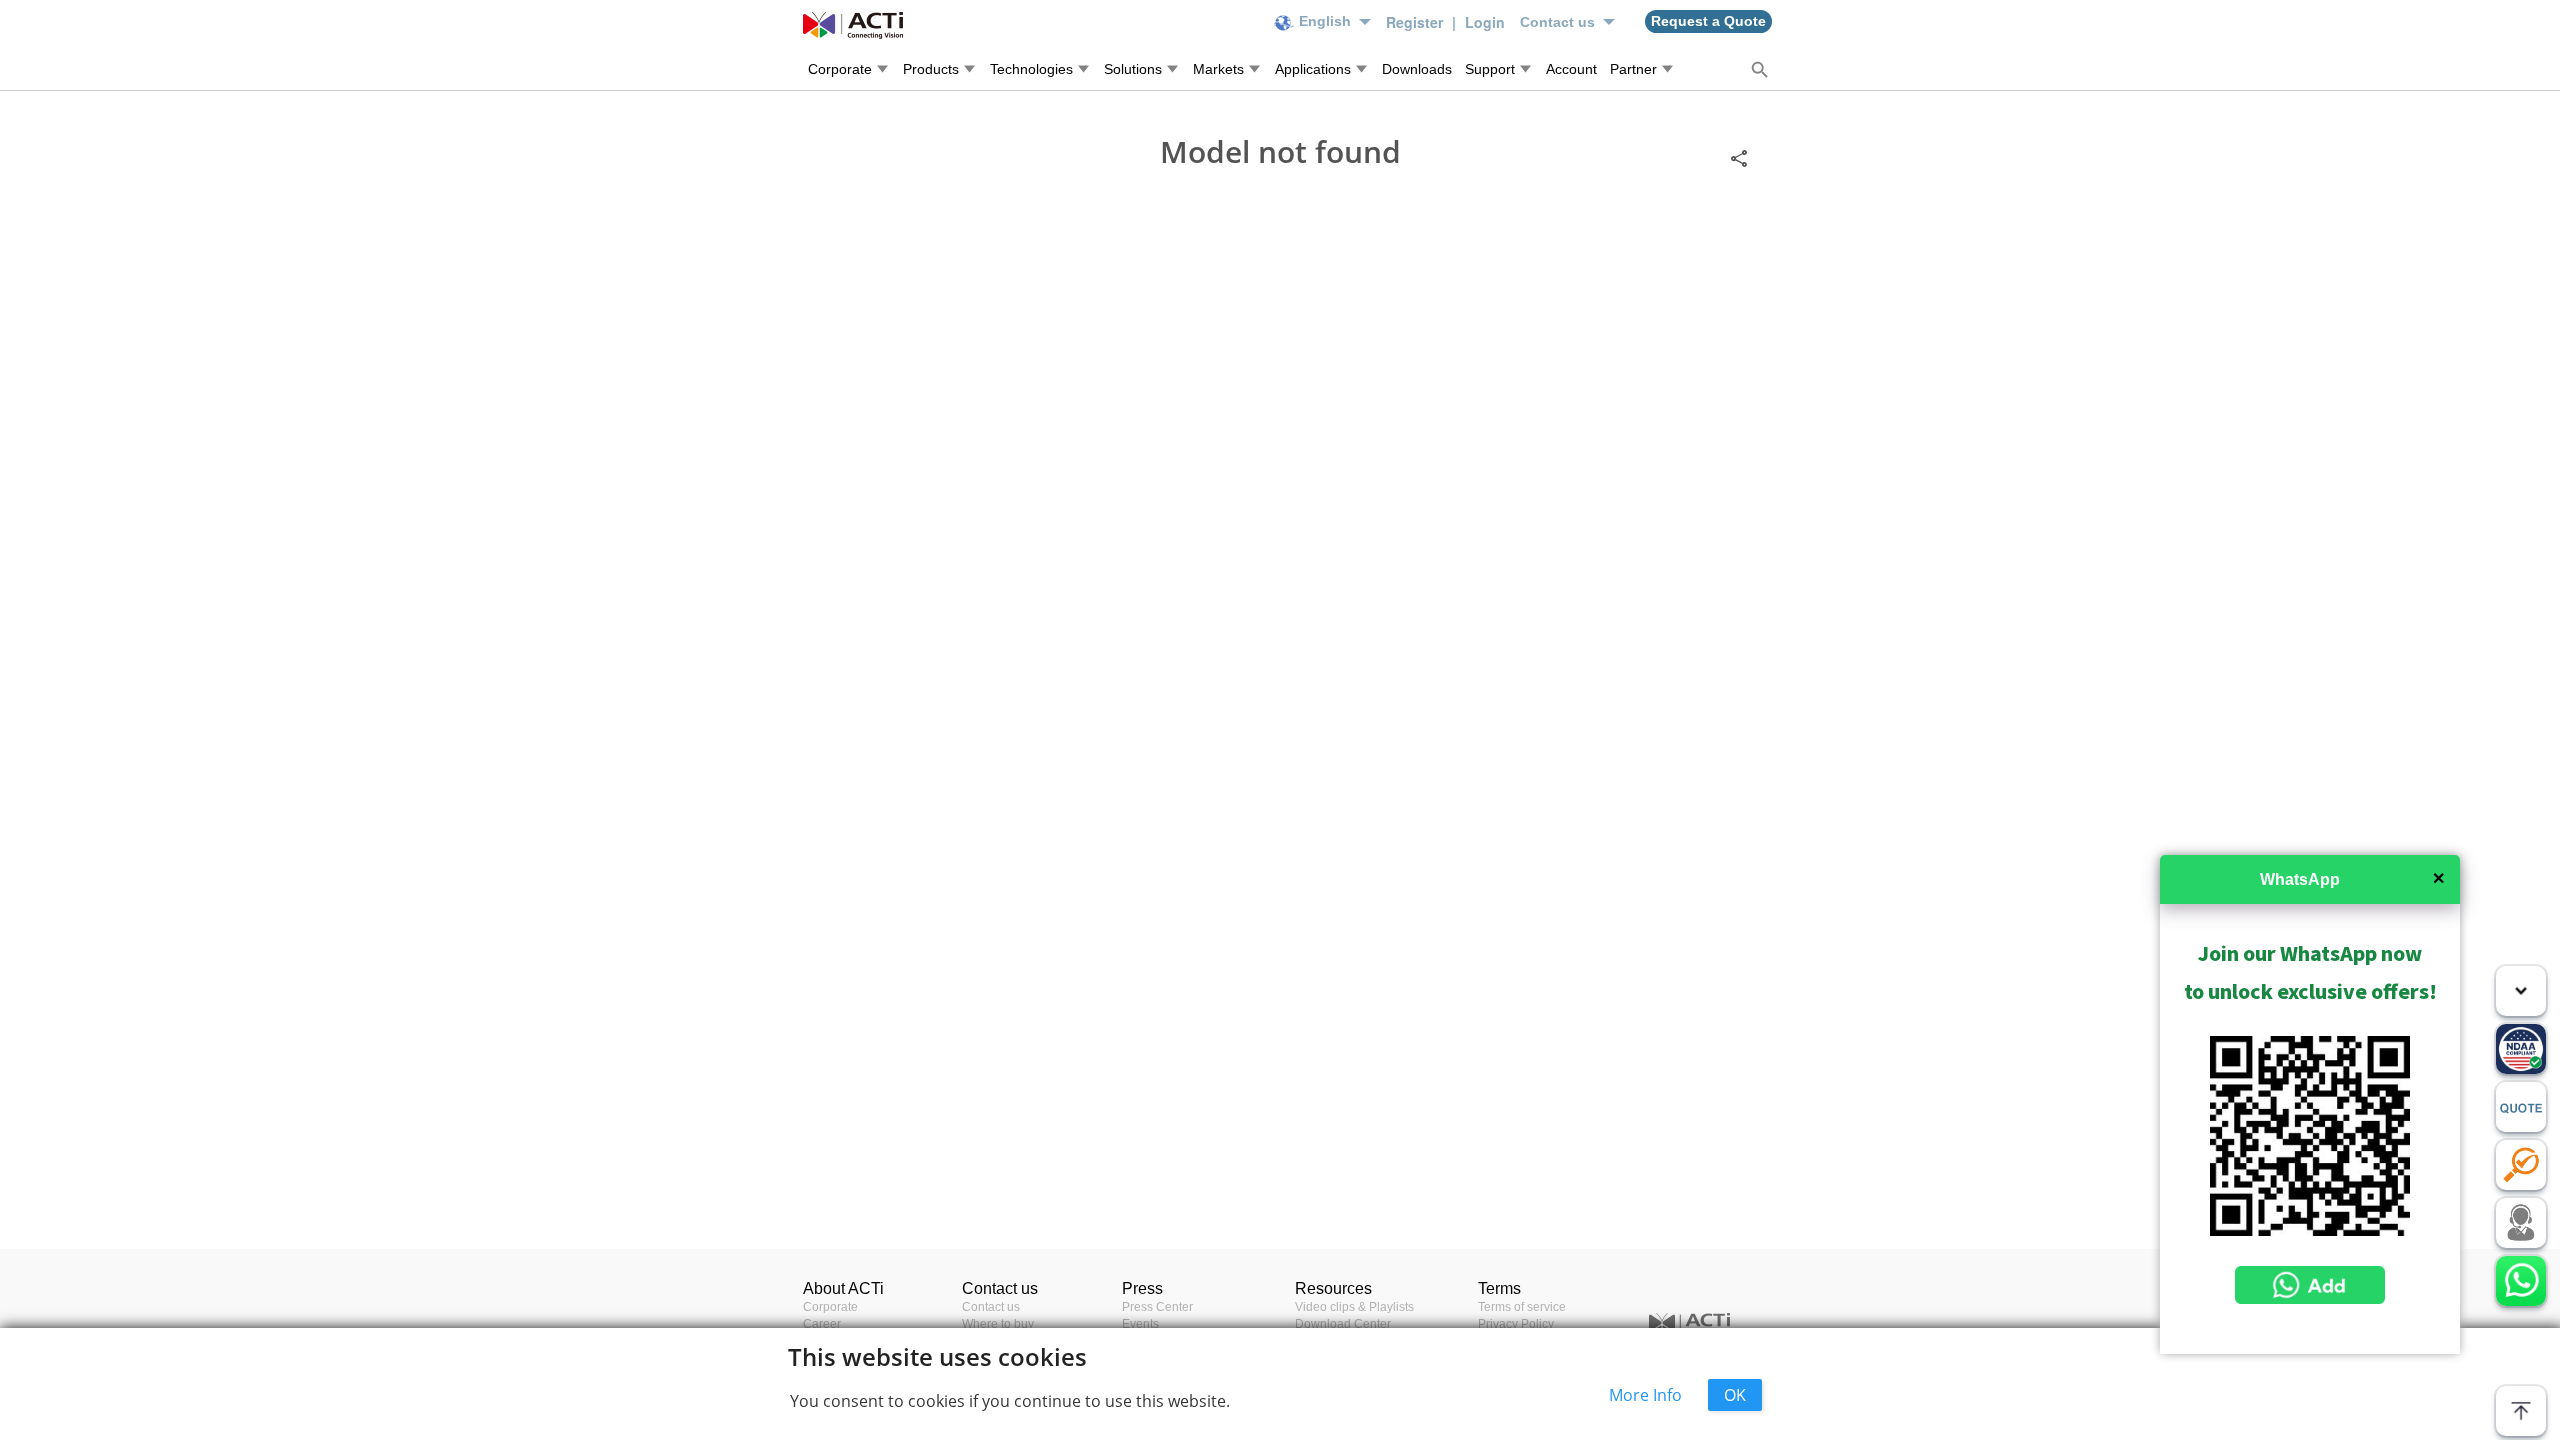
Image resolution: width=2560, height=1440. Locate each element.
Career (822, 1324)
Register (1416, 22)
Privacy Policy (1516, 1324)
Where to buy (998, 1324)
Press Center (1157, 1307)
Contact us (991, 1307)
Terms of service (1522, 1307)
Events (1140, 1324)
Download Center (1343, 1324)
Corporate (830, 1307)
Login (1485, 22)
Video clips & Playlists (1354, 1307)
